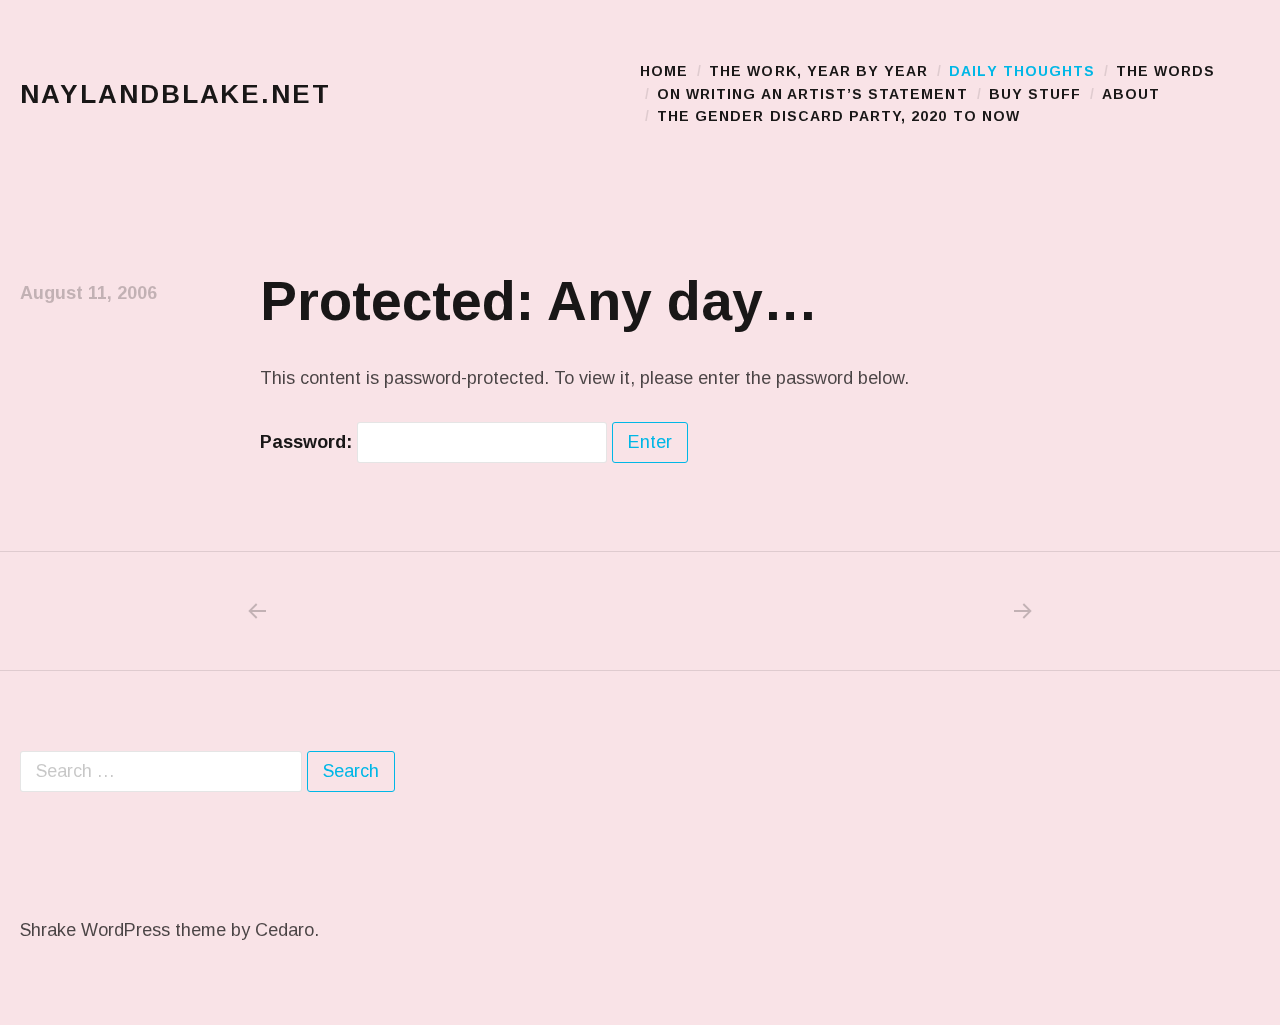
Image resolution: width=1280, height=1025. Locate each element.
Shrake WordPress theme (123, 930)
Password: (308, 442)
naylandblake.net (175, 94)
